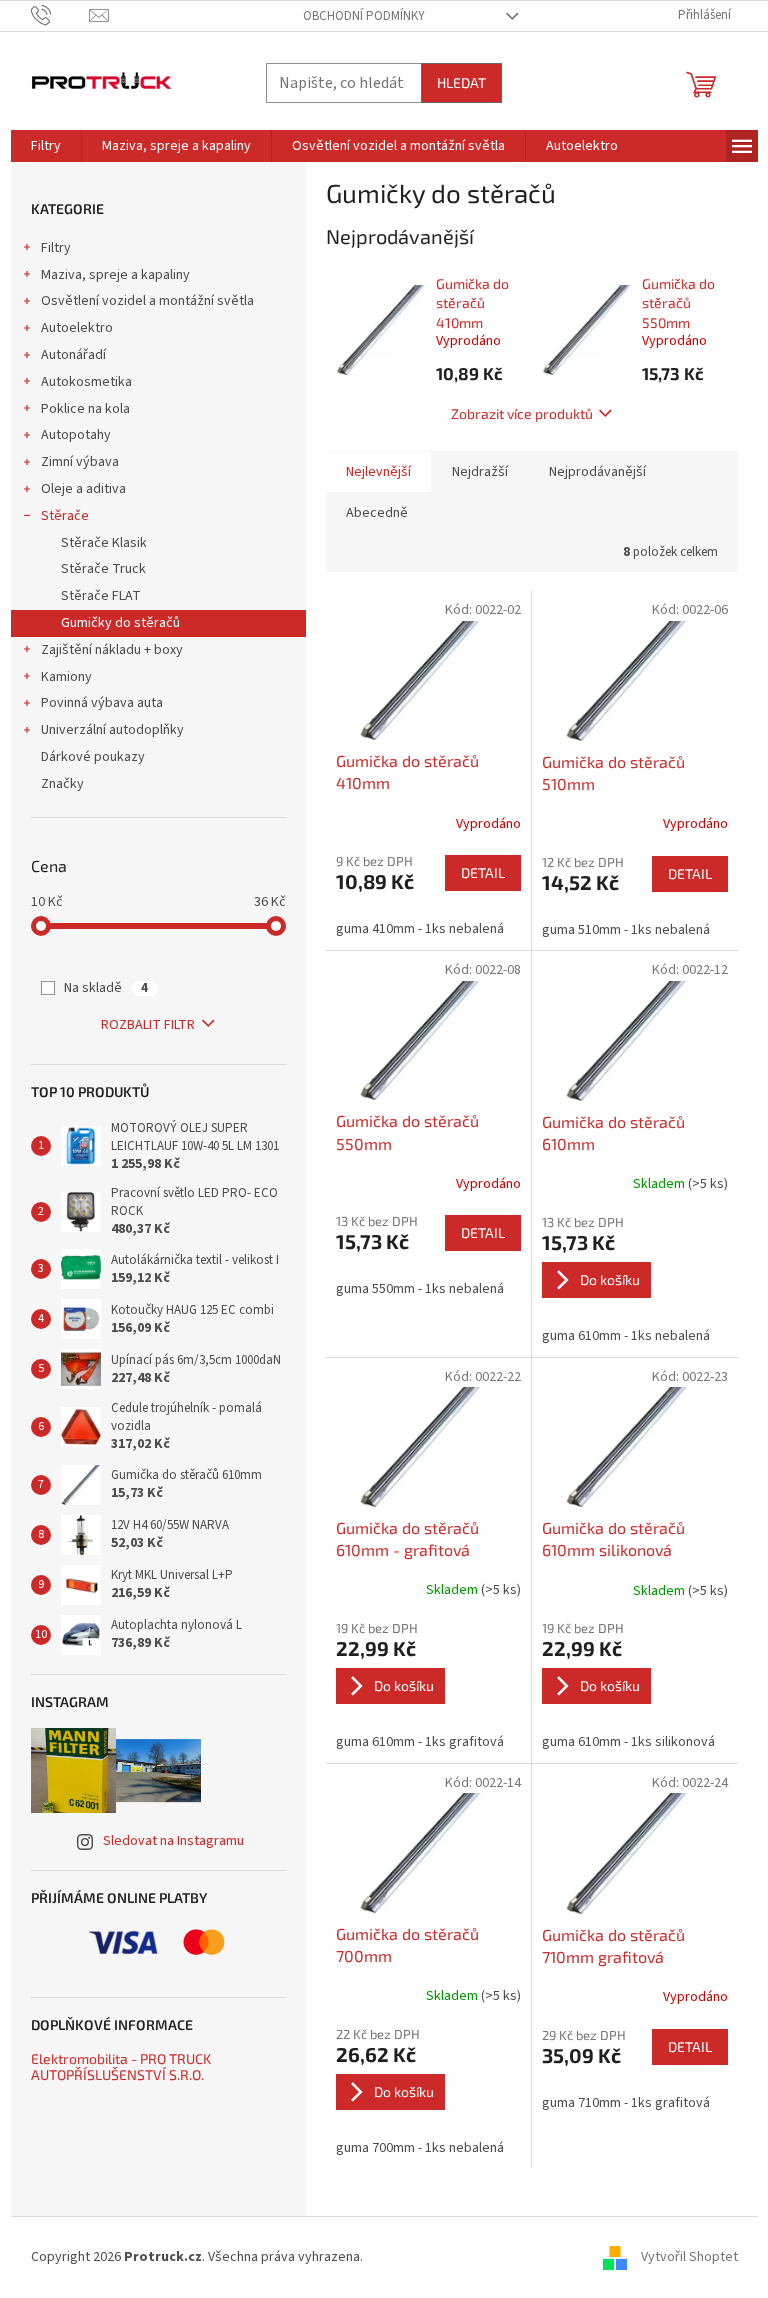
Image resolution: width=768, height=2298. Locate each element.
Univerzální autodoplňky (112, 730)
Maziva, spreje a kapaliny (115, 275)
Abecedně (377, 513)
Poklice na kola (85, 409)
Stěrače (65, 516)
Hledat (461, 82)
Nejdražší (480, 472)
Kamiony (66, 677)
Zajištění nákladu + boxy (112, 650)
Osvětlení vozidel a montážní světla (147, 301)
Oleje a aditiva (83, 489)
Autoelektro (77, 328)
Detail (483, 872)
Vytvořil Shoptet (689, 2257)
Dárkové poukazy (93, 757)
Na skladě (106, 988)
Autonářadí (73, 355)
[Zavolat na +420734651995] (60, 15)
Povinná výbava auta (102, 703)
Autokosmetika (86, 382)
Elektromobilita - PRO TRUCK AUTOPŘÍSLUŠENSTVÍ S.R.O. (121, 2066)
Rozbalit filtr (148, 1025)
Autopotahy (76, 435)
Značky (62, 784)
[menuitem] (46, 146)
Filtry (56, 248)
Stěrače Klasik (104, 543)
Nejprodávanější (597, 472)
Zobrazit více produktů (522, 413)
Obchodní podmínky (364, 16)
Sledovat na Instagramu (173, 1841)
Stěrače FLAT (101, 596)
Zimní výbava (80, 462)
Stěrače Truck (103, 569)
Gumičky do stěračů (120, 623)
